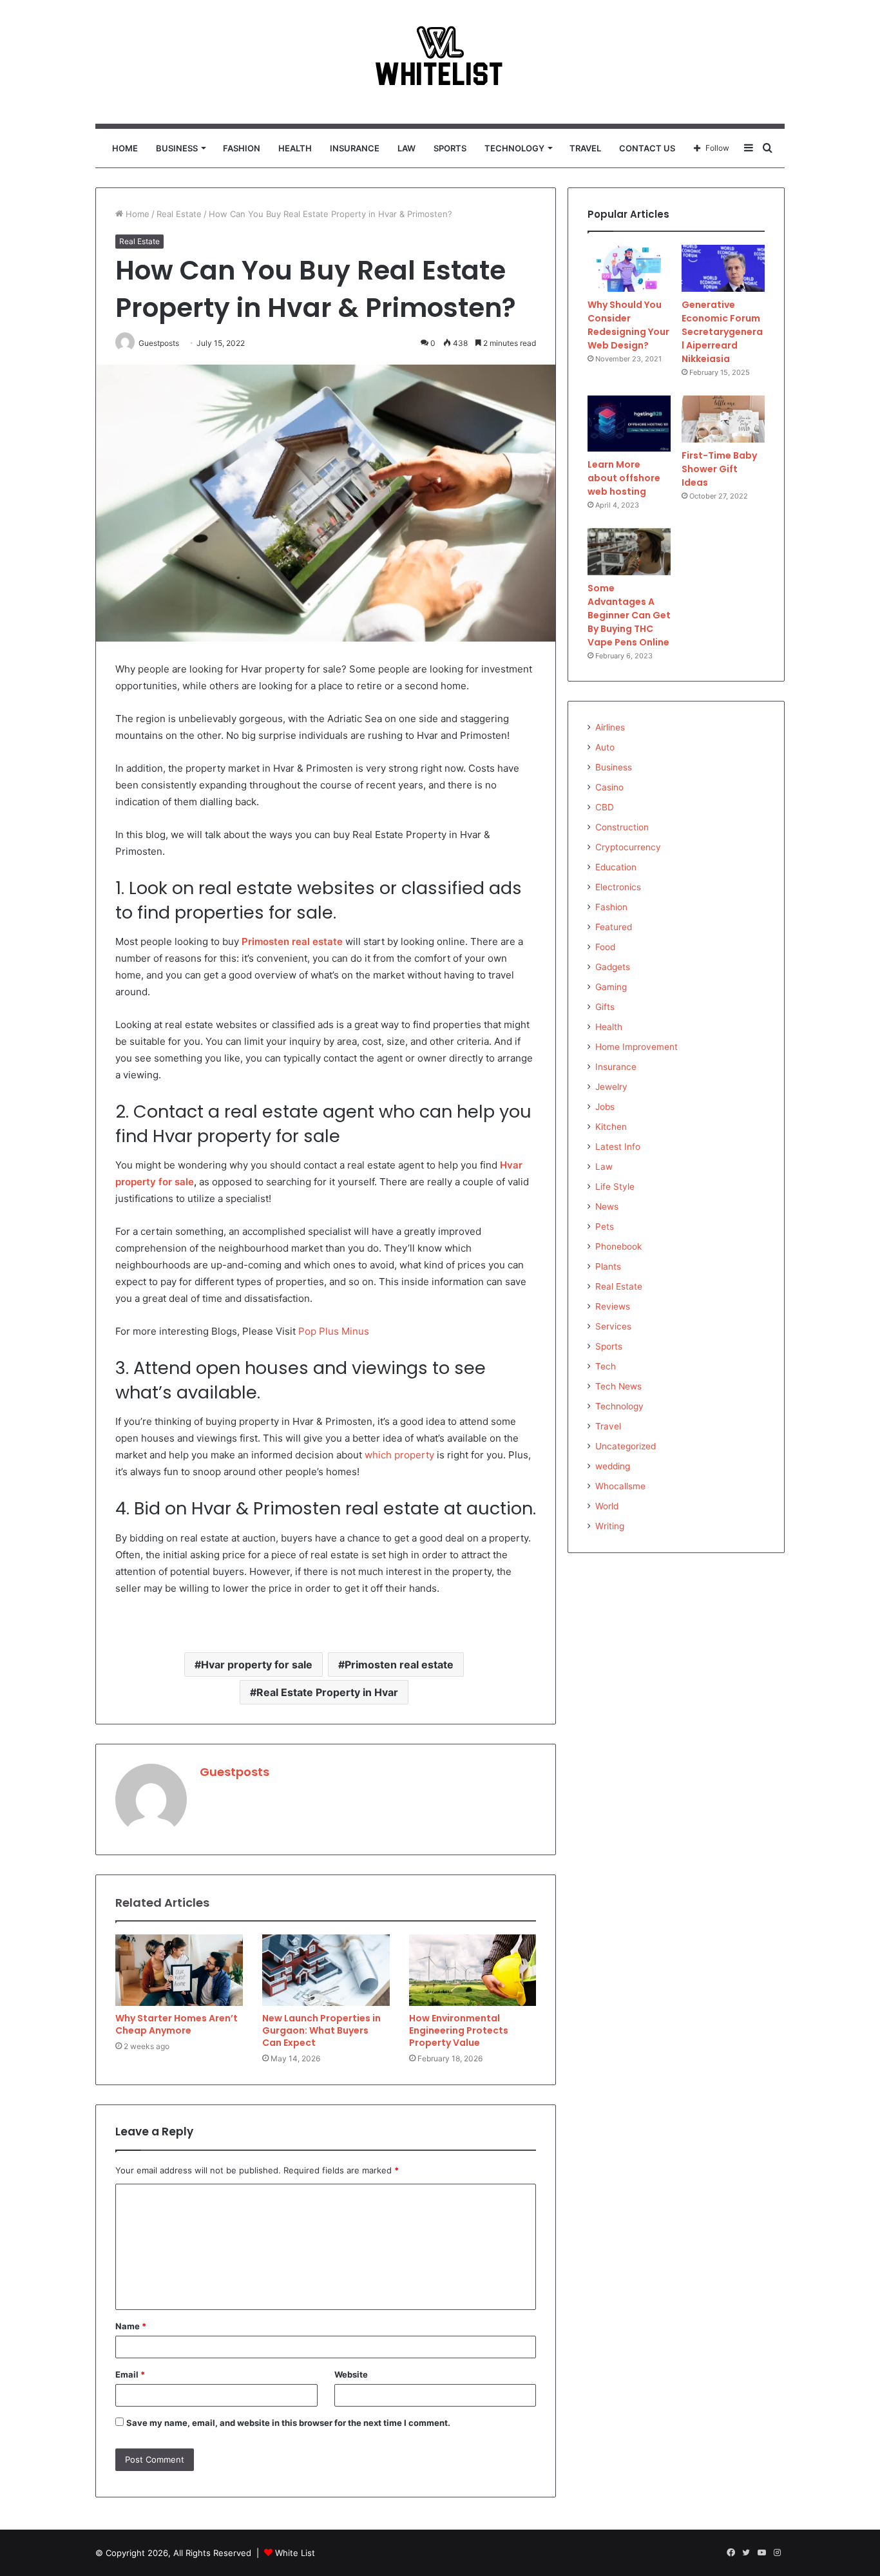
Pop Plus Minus (334, 1331)
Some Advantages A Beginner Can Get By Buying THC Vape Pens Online (629, 615)
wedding (613, 1466)
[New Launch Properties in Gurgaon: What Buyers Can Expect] (326, 1970)
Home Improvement (636, 1047)
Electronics (618, 887)
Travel (585, 148)
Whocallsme (620, 1486)
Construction (622, 827)
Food (605, 947)
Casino (609, 787)
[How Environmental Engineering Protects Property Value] (473, 1970)
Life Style (615, 1187)
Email (130, 2374)
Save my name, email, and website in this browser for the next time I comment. (288, 2423)
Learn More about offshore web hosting (624, 478)
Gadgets (613, 967)
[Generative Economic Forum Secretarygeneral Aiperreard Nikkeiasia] (723, 268)
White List (295, 2553)
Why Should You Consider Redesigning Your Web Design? (628, 325)
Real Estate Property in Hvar (327, 1692)
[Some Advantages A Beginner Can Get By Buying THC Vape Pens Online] (629, 552)
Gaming (611, 987)
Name (131, 2326)
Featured (614, 927)
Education (616, 867)
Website (351, 2374)
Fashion (242, 148)
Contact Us (647, 148)
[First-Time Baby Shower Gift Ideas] (723, 419)
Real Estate (179, 214)
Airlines (610, 727)
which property (399, 1455)
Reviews (613, 1306)
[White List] (440, 62)
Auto (605, 747)
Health (295, 148)
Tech (606, 1366)
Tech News (618, 1386)
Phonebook (618, 1246)
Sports (450, 148)
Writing (610, 1526)
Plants (608, 1266)
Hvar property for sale (257, 1665)
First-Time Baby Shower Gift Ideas (719, 469)
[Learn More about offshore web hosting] (629, 424)
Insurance (355, 148)
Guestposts (234, 1772)
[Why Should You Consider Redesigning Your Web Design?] (629, 268)
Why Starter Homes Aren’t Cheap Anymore (177, 2024)
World (607, 1506)
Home (125, 148)
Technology (514, 148)
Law (407, 148)
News (607, 1207)
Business (177, 148)
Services (613, 1326)
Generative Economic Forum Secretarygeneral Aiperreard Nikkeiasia (722, 332)
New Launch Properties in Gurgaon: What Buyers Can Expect (321, 2030)
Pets (605, 1226)
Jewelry (611, 1087)
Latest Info (618, 1147)
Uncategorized (626, 1446)
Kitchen (611, 1127)
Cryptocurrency (628, 847)
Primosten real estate (399, 1665)
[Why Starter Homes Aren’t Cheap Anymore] (179, 1970)
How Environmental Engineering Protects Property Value (459, 2030)
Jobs (605, 1107)
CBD (605, 807)
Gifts (605, 1007)
